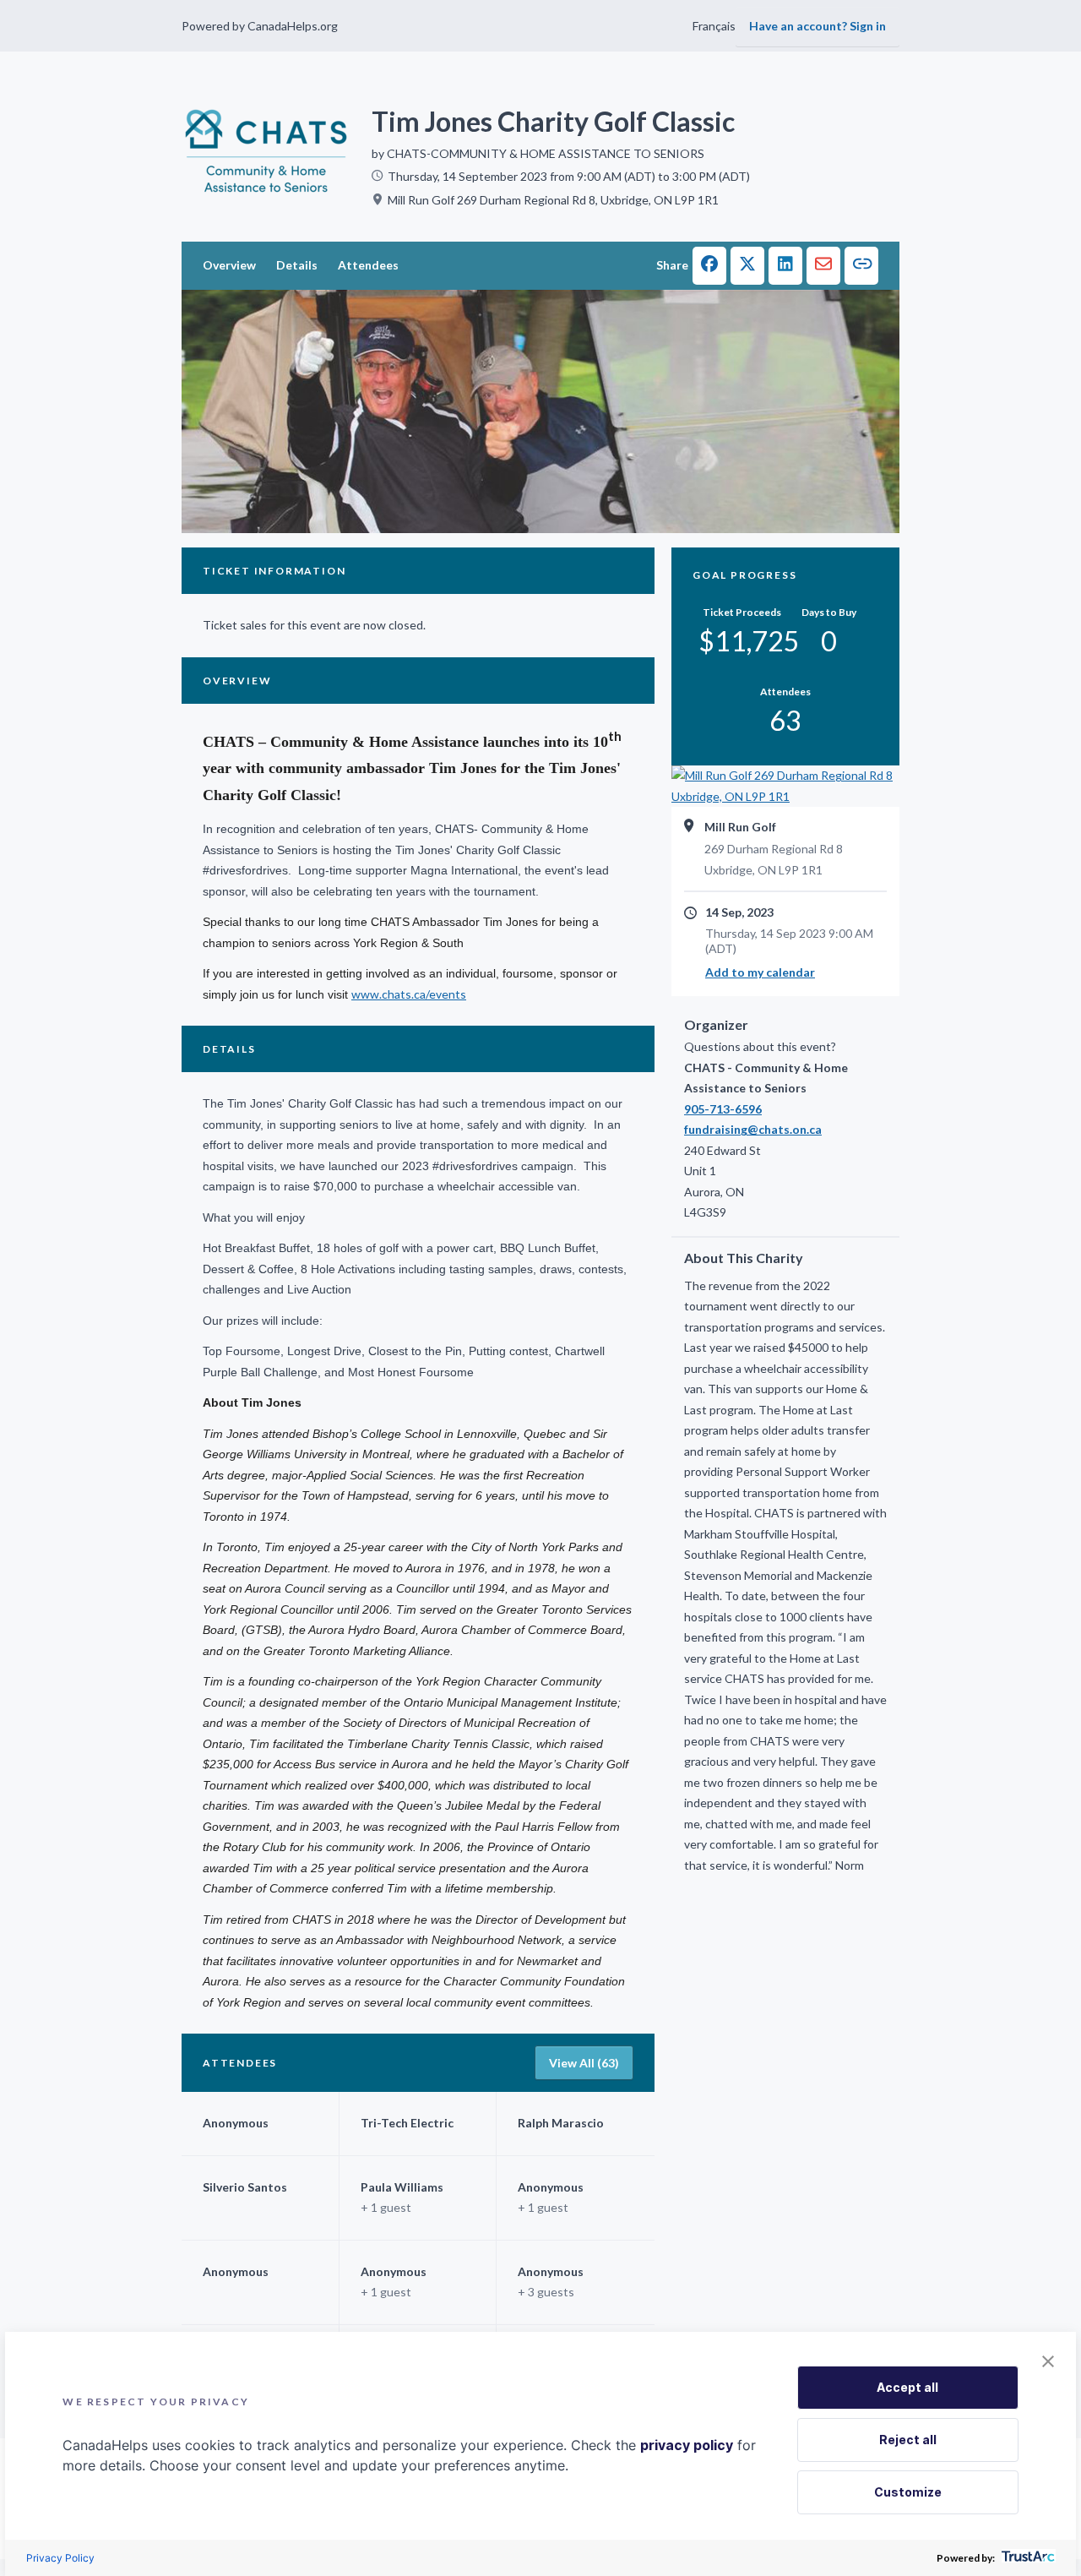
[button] (709, 266)
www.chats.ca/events (409, 994)
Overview (229, 265)
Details (297, 265)
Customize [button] (908, 2492)
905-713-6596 (723, 1109)
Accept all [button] (907, 2387)
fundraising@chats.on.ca (753, 1129)
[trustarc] (1027, 2558)
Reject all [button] (908, 2440)
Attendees (368, 265)
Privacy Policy (60, 2558)
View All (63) (584, 2063)
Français (714, 26)
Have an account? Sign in (818, 26)
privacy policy (687, 2445)
